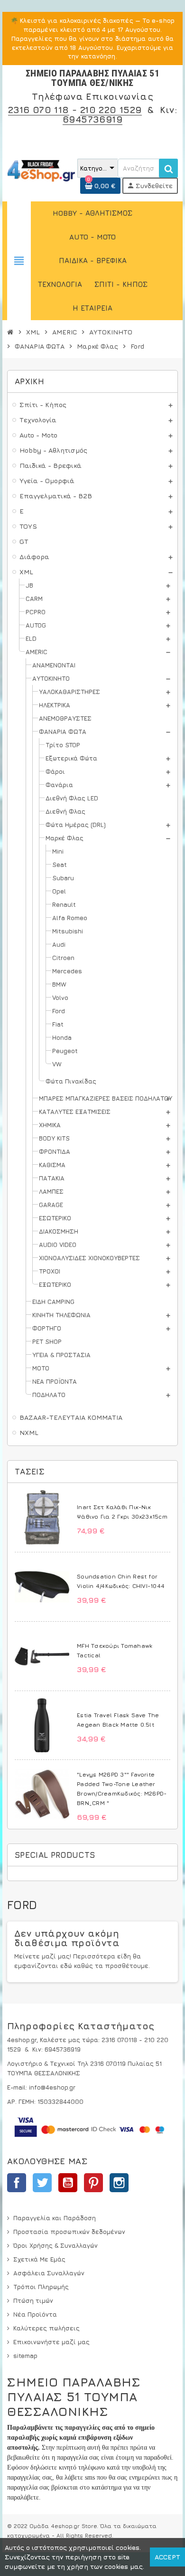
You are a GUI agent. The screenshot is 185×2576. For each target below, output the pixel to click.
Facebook (17, 2183)
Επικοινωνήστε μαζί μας (51, 2342)
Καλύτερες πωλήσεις (46, 2328)
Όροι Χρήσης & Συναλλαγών (55, 2245)
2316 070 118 (39, 109)
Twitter (42, 2183)
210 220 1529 (111, 109)
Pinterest (93, 2183)
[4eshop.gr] (41, 170)
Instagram (119, 2183)
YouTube (68, 2183)
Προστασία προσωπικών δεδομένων (69, 2232)
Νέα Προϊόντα (35, 2314)
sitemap (25, 2356)
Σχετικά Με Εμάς (39, 2259)
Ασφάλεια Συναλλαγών (49, 2273)
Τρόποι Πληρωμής (41, 2287)
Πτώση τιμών (33, 2300)
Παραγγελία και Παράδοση (55, 2218)
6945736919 (92, 119)
